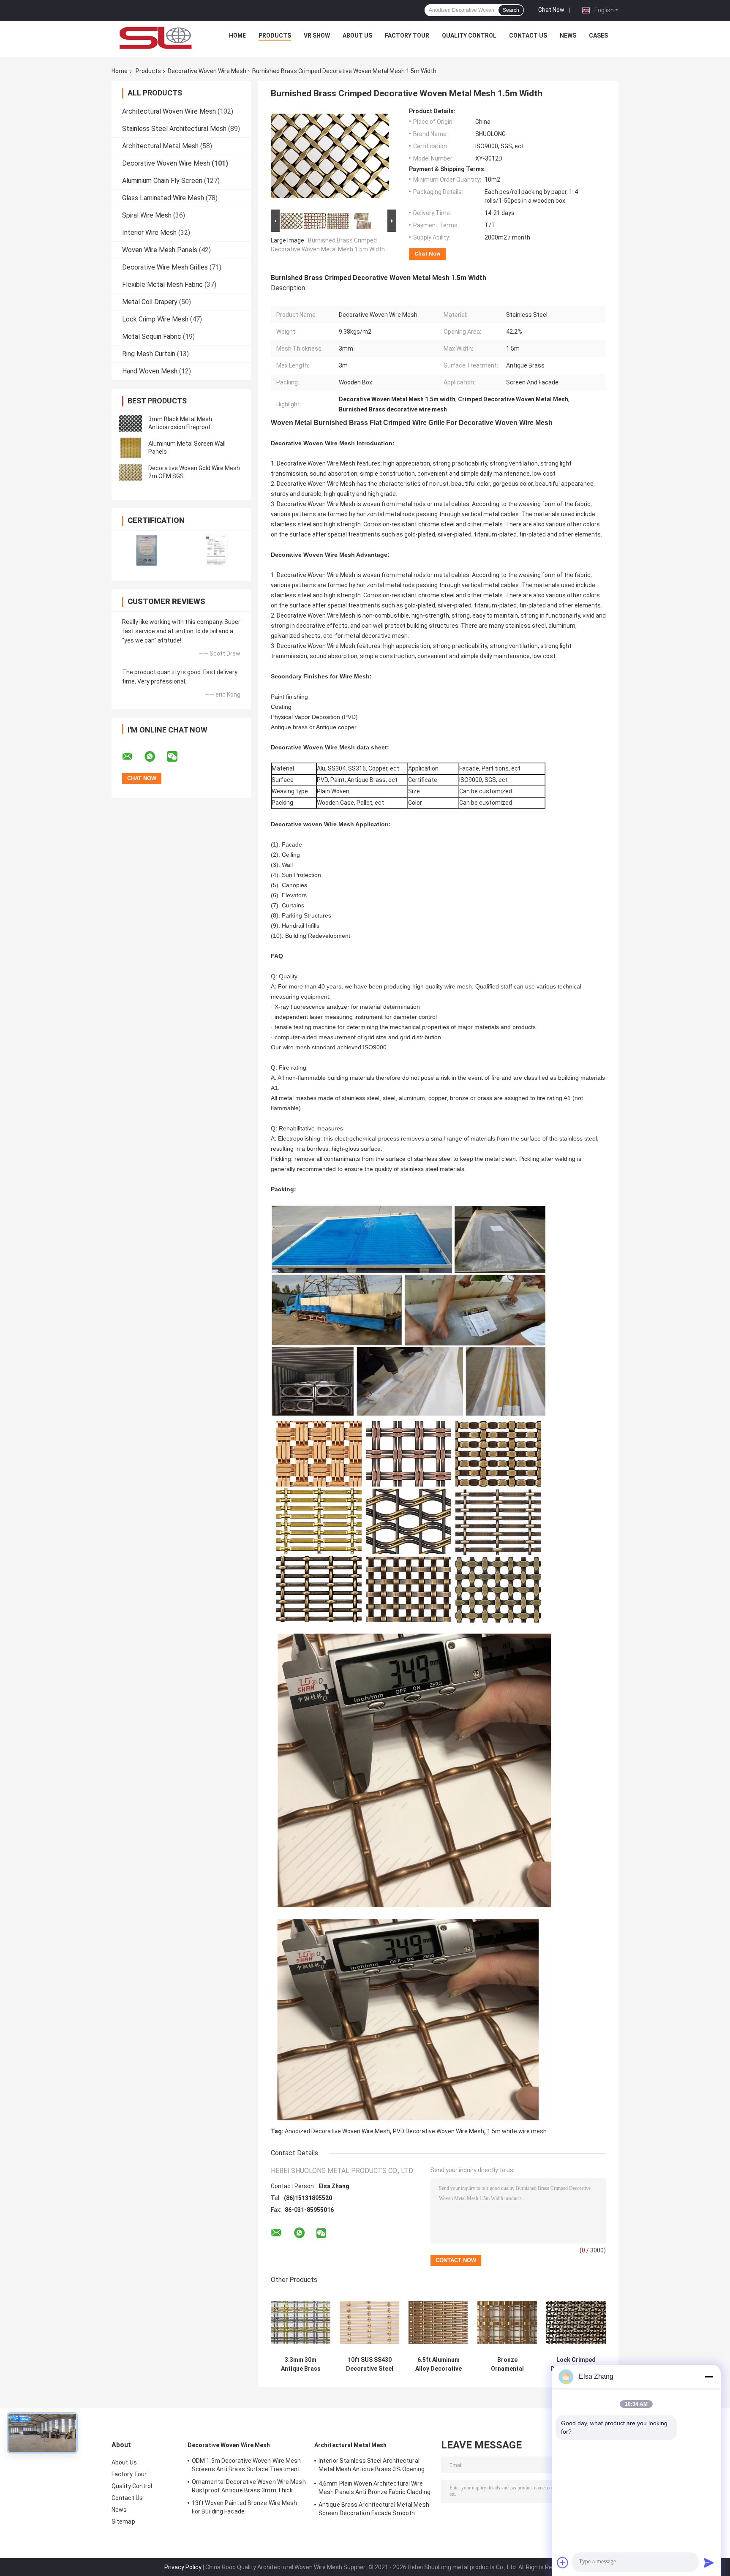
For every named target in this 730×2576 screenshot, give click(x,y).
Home (237, 35)
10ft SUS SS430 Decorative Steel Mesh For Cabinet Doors (369, 2364)
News (568, 35)
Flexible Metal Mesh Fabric (162, 285)
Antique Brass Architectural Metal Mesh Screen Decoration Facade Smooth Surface (374, 2510)
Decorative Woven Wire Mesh (207, 71)
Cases (598, 35)
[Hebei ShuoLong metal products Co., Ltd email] (133, 757)
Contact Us (528, 35)
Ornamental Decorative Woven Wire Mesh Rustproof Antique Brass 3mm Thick (249, 2486)
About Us (357, 35)
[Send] (709, 2562)
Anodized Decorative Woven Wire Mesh (337, 2131)
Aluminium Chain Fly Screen (162, 181)
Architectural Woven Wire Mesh (169, 111)
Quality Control (469, 35)
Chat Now (551, 10)
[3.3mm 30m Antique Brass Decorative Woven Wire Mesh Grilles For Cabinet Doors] (301, 2322)
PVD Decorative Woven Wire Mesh (439, 2131)
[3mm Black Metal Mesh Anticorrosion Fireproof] (131, 423)
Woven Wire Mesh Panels (160, 250)
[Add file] (563, 2562)
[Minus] (709, 2377)
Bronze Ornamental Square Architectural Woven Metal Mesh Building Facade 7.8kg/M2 (507, 2364)
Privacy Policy (183, 2567)
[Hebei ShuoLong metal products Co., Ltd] (156, 38)
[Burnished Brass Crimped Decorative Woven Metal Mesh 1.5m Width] (330, 158)
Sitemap (123, 2522)
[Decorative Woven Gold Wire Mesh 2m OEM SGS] (131, 472)
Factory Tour (407, 35)
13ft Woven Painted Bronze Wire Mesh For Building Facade (245, 2507)
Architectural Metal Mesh (160, 146)
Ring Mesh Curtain (149, 354)
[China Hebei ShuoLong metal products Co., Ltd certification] (146, 550)
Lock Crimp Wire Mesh (155, 319)
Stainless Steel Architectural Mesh (174, 129)
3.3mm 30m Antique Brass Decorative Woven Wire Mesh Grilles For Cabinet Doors (301, 2364)
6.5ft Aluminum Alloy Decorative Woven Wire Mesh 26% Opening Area (438, 2364)
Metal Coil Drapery (150, 302)
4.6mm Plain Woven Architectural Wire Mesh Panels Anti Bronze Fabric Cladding (375, 2488)
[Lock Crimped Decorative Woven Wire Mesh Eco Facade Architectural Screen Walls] (576, 2322)
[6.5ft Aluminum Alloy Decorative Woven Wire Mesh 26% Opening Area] (438, 2322)
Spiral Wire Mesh (147, 215)
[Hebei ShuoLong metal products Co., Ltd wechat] (177, 757)
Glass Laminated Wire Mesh (163, 198)
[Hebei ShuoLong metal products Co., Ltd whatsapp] (155, 757)
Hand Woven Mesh (150, 371)
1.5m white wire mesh (517, 2131)
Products (275, 35)
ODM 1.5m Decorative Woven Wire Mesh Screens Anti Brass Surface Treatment (247, 2465)
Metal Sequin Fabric (152, 336)
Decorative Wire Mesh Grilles (165, 267)
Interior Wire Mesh (149, 233)
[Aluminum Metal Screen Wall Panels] (131, 448)
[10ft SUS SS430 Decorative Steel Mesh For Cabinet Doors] (369, 2322)
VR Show (317, 35)
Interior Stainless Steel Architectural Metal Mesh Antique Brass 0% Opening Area (372, 2466)
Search (511, 10)
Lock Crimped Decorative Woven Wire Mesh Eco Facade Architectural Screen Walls (576, 2364)
